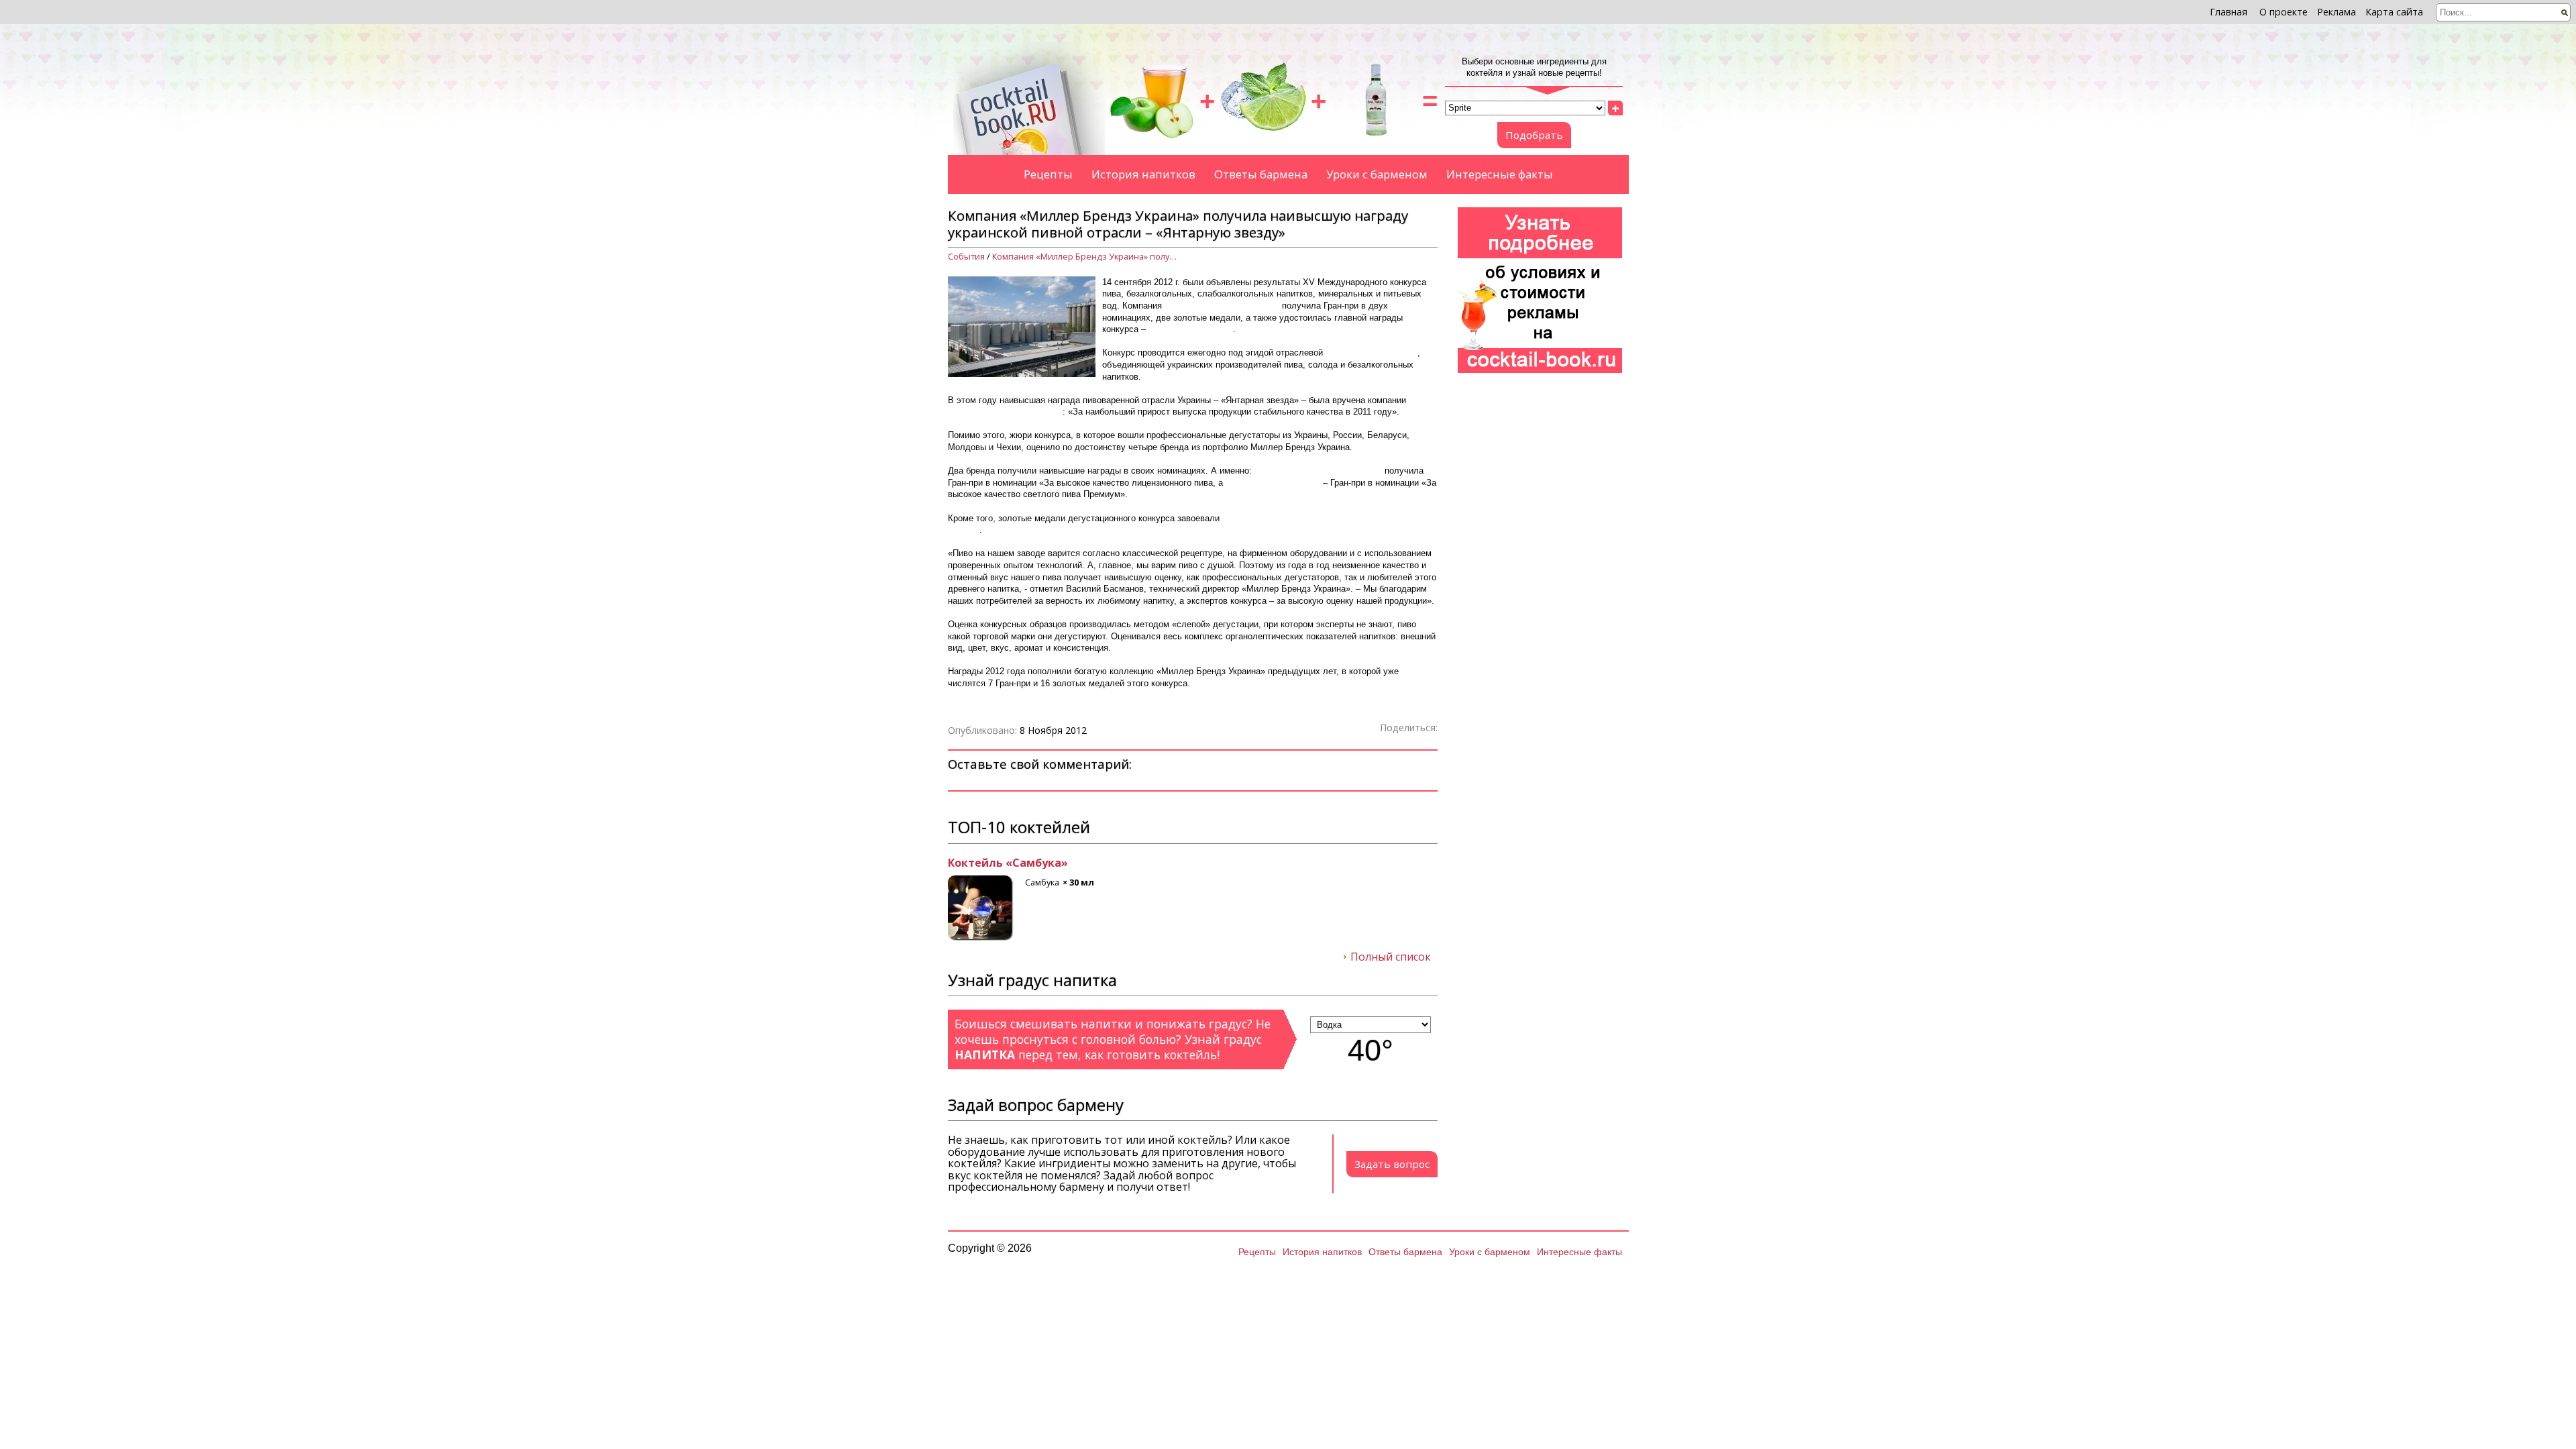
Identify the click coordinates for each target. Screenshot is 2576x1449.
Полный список (1391, 957)
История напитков (1143, 174)
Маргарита (979, 863)
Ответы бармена (1261, 174)
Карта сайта (2394, 12)
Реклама (2337, 12)
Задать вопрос (1392, 1164)
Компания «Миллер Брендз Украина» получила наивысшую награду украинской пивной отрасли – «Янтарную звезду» (1086, 257)
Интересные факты (1500, 174)
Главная (2229, 12)
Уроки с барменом (1377, 174)
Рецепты (1048, 174)
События (966, 257)
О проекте (2284, 12)
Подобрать (1534, 135)
